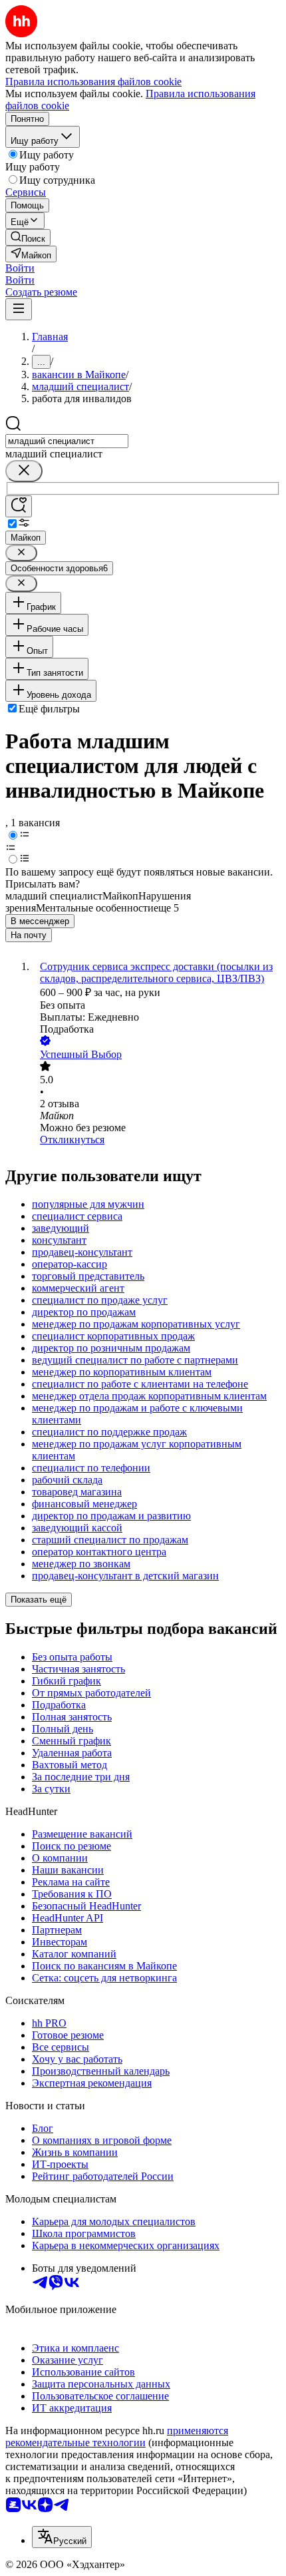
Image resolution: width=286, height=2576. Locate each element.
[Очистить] (24, 471)
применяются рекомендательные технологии (117, 2437)
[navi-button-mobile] (19, 309)
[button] (20, 268)
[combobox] (67, 441)
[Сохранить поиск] (19, 506)
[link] (28, 237)
